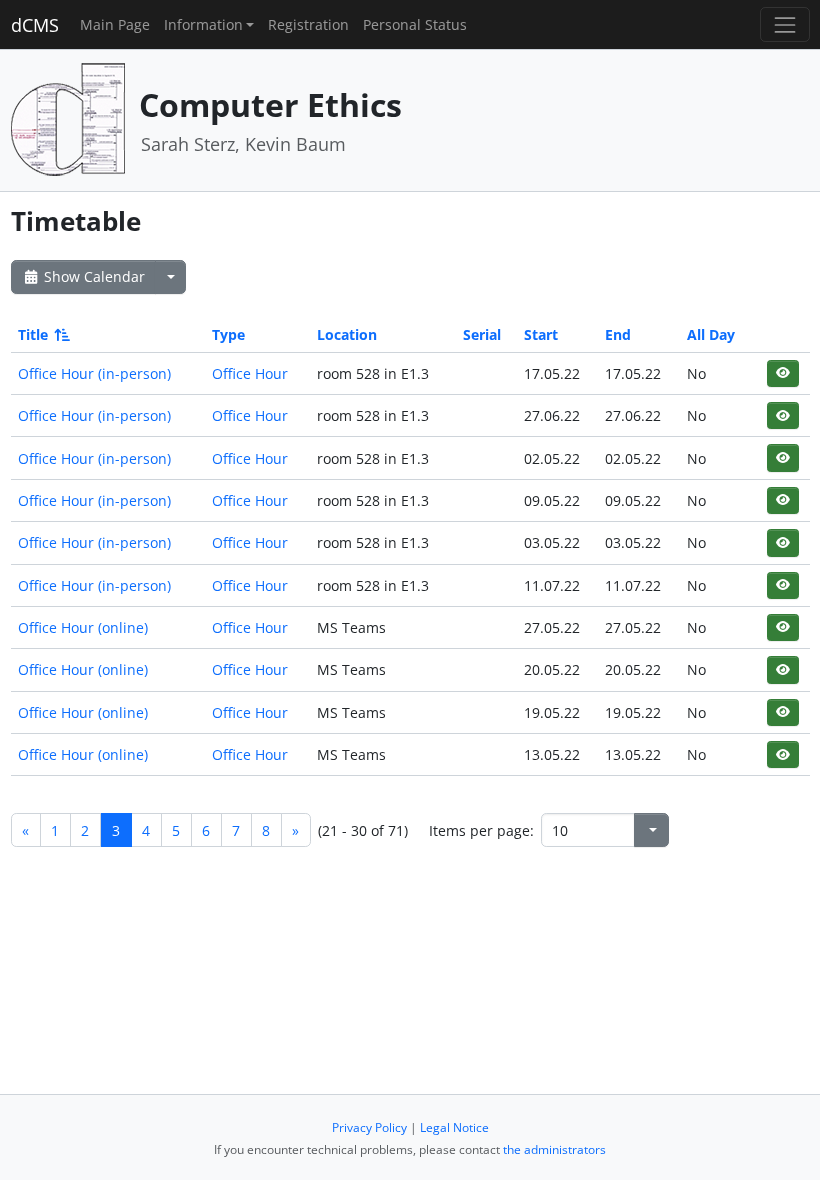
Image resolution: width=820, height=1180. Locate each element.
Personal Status (415, 24)
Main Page (115, 24)
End (618, 334)
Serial (482, 334)
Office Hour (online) (83, 627)
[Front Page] (68, 118)
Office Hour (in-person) (94, 373)
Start (541, 334)
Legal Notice (454, 1127)
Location (347, 334)
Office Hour (250, 373)
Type (228, 334)
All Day (711, 334)
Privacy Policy (369, 1127)
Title (33, 334)
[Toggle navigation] (784, 24)
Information (203, 24)
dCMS (35, 25)
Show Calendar (92, 276)
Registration (308, 24)
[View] (782, 373)
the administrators (554, 1149)
